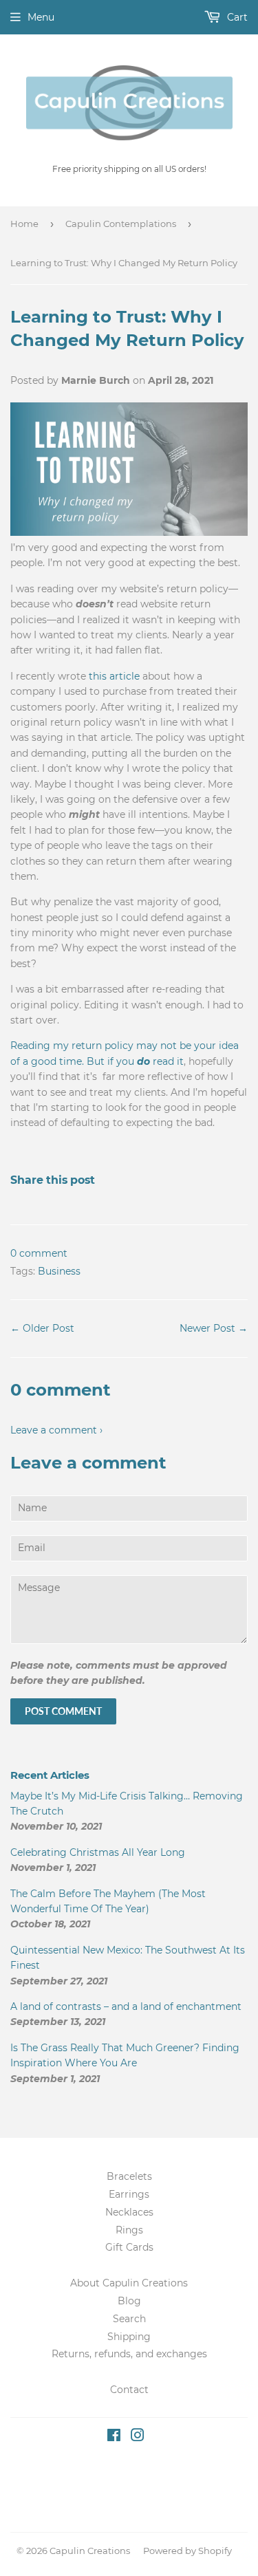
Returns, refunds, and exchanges (129, 2354)
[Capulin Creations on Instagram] (138, 2437)
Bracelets (129, 2176)
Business (59, 1271)
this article (114, 676)
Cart (236, 17)
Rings (129, 2230)
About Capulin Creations (129, 2283)
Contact (129, 2390)
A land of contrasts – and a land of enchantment (126, 2006)
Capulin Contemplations (121, 224)
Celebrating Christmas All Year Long (98, 1852)
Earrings (129, 2194)
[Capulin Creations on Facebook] (114, 2437)
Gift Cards (129, 2247)
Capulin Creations (90, 2551)
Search (129, 2319)
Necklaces (129, 2212)
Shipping (129, 2337)
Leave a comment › (56, 1430)
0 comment (39, 1253)
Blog (129, 2301)
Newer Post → (214, 1328)
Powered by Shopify (187, 2551)
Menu (41, 17)
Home (24, 224)
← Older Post (42, 1328)
